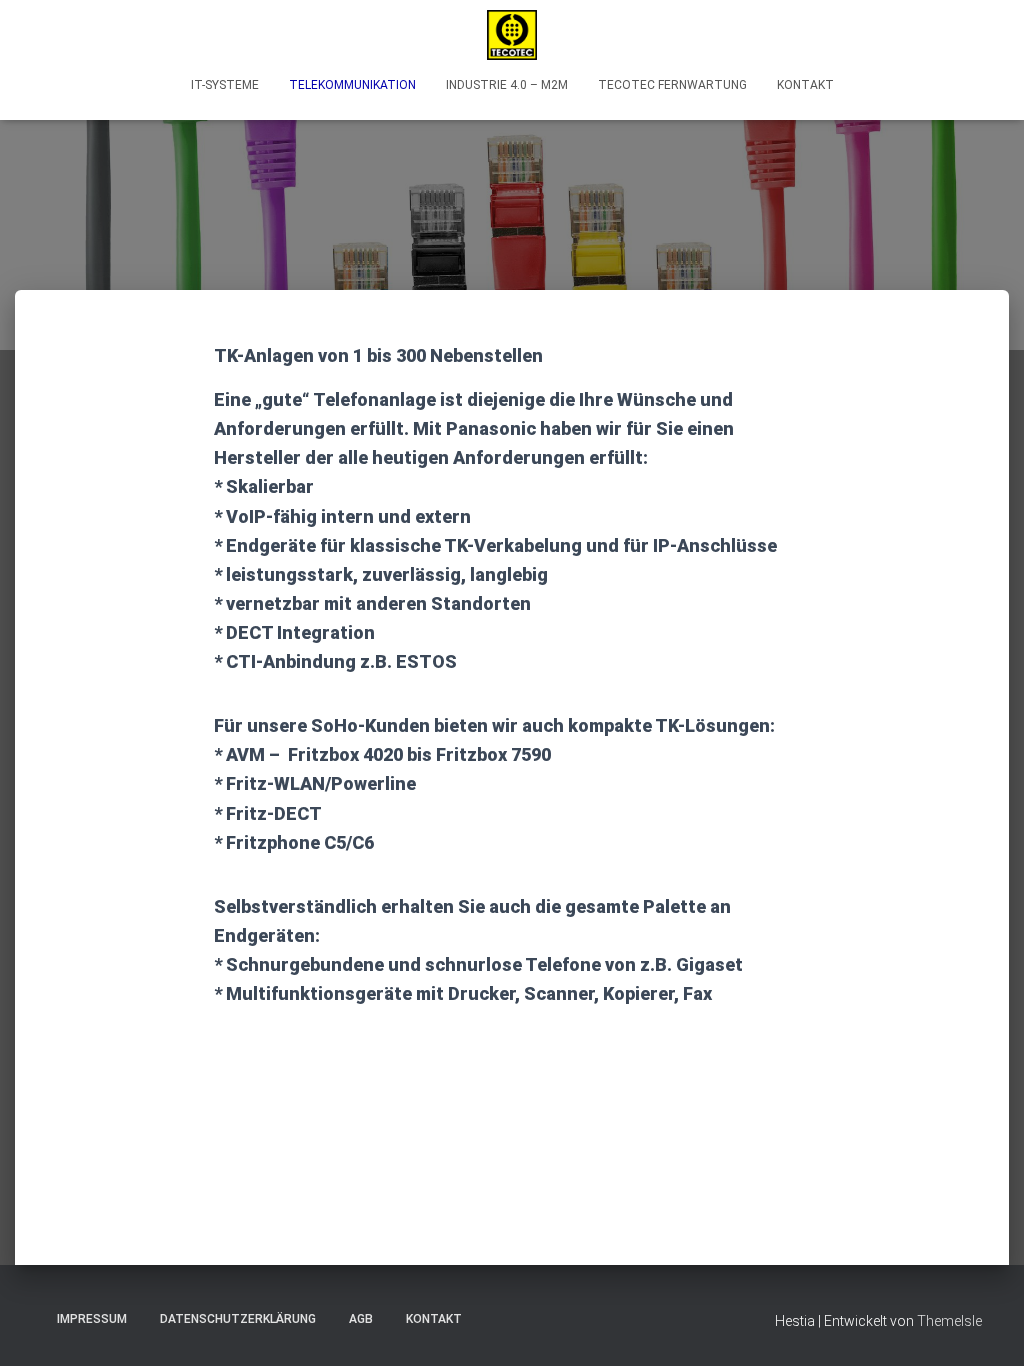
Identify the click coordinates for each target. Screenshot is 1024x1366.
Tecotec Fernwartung (672, 85)
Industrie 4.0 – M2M (507, 85)
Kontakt (805, 85)
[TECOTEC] (512, 35)
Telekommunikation (352, 85)
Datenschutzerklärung (238, 1319)
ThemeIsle (949, 1321)
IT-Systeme (225, 85)
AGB (361, 1319)
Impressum (92, 1319)
